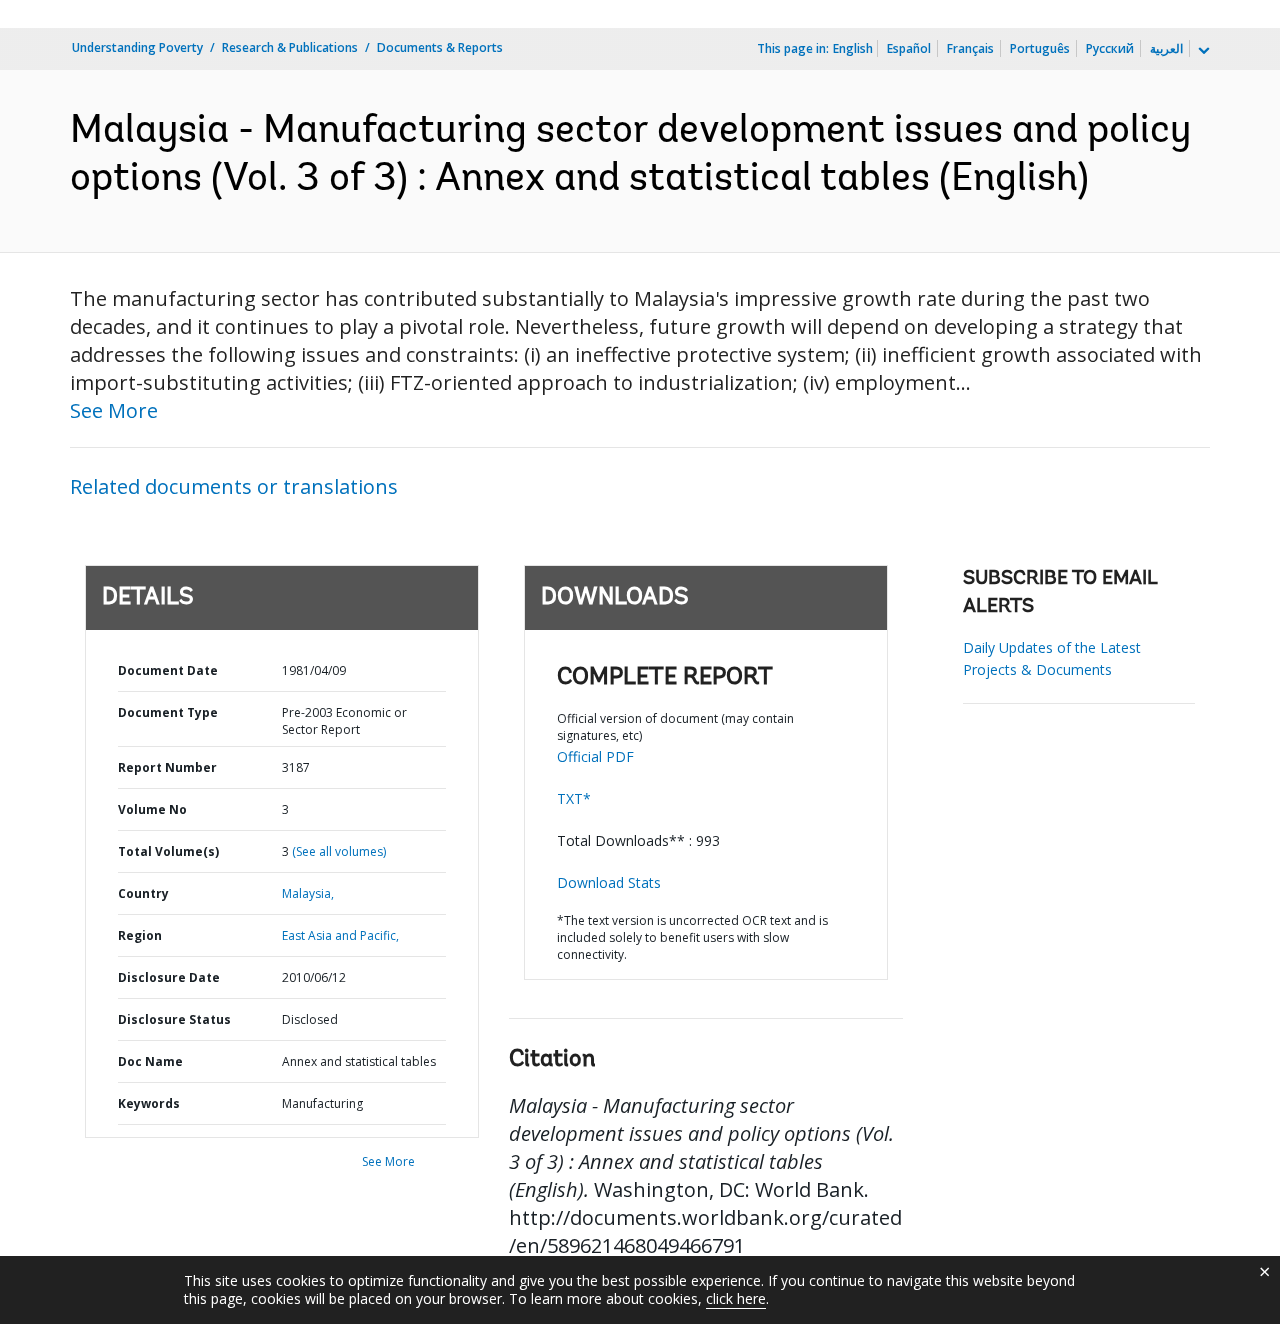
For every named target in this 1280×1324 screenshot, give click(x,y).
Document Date (168, 670)
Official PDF (595, 756)
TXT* (574, 798)
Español (909, 48)
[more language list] (1202, 51)
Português (1040, 48)
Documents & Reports (440, 47)
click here (736, 1298)
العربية (1166, 48)
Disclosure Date (169, 977)
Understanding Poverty (137, 47)
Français (970, 48)
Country (143, 893)
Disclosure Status (174, 1019)
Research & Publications (290, 47)
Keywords (149, 1103)
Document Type (168, 712)
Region (140, 935)
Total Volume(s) (168, 851)
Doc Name (150, 1061)
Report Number (167, 767)
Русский (1110, 48)
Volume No (152, 809)
